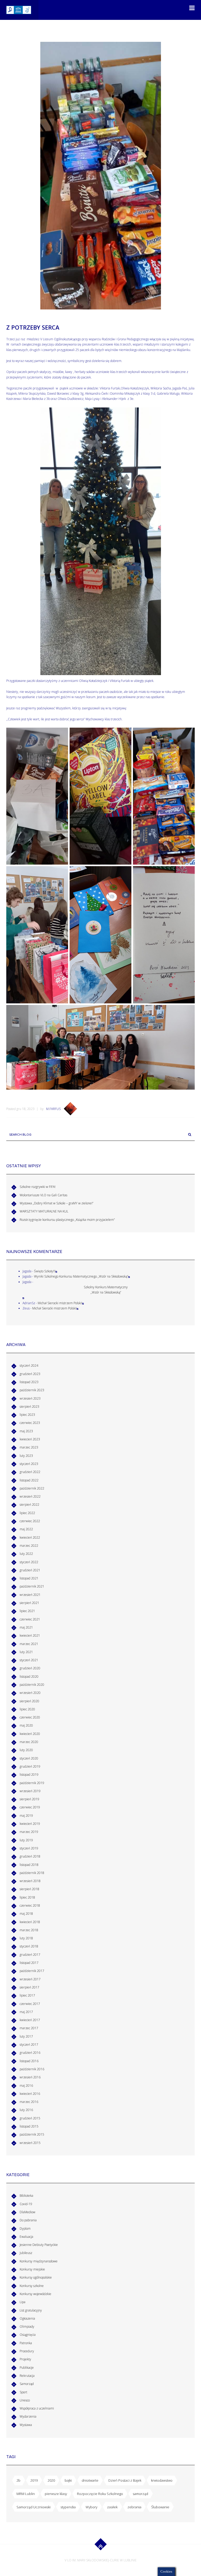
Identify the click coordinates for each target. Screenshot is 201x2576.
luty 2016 (26, 2110)
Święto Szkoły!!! (45, 1271)
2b (18, 2480)
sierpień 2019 (29, 1799)
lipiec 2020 (27, 1709)
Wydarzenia (28, 2416)
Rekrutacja (27, 2376)
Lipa (23, 2302)
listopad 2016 (29, 2061)
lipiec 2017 (27, 1995)
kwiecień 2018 (30, 1922)
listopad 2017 (29, 1963)
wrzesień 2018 (30, 1881)
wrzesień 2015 (30, 2143)
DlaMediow (27, 2212)
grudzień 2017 (30, 1955)
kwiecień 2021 (30, 1635)
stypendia (68, 2507)
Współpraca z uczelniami (37, 2408)
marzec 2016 (29, 2102)
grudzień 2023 (30, 1374)
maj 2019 (26, 1816)
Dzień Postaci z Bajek (125, 2480)
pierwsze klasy (56, 2494)
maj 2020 (26, 1725)
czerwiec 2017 (30, 2004)
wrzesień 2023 (30, 1398)
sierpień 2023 (29, 1407)
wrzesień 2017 (30, 1979)
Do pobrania (28, 2220)
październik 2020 (32, 1685)
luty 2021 (26, 1652)
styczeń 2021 (29, 1660)
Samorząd (27, 2384)
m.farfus (53, 1109)
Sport (23, 2392)
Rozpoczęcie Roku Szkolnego (100, 2494)
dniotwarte (90, 2480)
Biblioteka (26, 2196)
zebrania (134, 2507)
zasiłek (112, 2507)
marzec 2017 (29, 2028)
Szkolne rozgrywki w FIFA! (38, 1187)
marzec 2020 (29, 1742)
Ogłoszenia (27, 2318)
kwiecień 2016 (30, 2094)
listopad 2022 (29, 1480)
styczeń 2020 (29, 1758)
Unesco (25, 2400)
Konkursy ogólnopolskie (36, 2277)
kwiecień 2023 (30, 1439)
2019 (34, 2480)
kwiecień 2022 (30, 1537)
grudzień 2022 (30, 1472)
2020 (51, 2480)
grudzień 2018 (30, 1856)
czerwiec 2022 (30, 1521)
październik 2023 (32, 1390)
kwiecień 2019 (30, 1824)
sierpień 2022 (29, 1505)
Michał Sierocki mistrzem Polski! (60, 1303)
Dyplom (25, 2229)
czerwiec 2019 (30, 1807)
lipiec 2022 (27, 1513)
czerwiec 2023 (30, 1423)
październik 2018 (32, 1873)
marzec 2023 (29, 1447)
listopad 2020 (29, 1677)
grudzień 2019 (30, 1766)
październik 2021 (32, 1586)
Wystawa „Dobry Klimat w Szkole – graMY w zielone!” (57, 1203)
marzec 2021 (29, 1644)
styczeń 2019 (29, 1848)
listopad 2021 (29, 1578)
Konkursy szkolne (32, 2286)
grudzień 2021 (30, 1570)
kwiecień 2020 (30, 1734)
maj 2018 (26, 1914)
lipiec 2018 (27, 1897)
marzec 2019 (29, 1832)
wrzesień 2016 (30, 2077)
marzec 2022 (29, 1546)
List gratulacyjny (31, 2310)
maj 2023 (26, 1431)
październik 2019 (32, 1783)
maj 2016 (26, 2086)
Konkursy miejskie (32, 2269)
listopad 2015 (29, 2126)
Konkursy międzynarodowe (39, 2261)
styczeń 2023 (29, 1464)
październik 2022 (32, 1488)
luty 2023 (26, 1456)
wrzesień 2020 (30, 1693)
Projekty (25, 2359)
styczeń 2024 (29, 1365)
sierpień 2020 (29, 1701)
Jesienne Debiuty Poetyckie (39, 2245)
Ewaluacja (26, 2237)
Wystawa (26, 2425)
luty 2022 (26, 1554)
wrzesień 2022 (30, 1496)
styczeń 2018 (29, 1946)
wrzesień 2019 (30, 1791)
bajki (68, 2480)
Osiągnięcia (28, 2335)
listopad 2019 (29, 1775)
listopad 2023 (29, 1382)
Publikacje (27, 2368)
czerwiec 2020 (30, 1717)
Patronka (26, 2343)
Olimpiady (27, 2327)
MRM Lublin (26, 2494)
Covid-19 (26, 2204)
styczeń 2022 (29, 1562)
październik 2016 (32, 2069)
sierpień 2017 (29, 1987)
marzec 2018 (29, 1930)
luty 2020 (26, 1750)
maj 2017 (26, 2012)
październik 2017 (32, 1971)
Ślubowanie (160, 2507)
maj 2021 (26, 1627)
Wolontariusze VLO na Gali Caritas (43, 1195)
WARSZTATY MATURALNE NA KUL (44, 1211)
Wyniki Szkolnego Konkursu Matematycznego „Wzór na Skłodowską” (81, 1276)
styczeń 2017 (29, 2045)
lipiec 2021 (27, 1611)
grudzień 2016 (30, 2053)
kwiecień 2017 (30, 2020)
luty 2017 (26, 2036)
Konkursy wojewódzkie (35, 2294)
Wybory (91, 2507)
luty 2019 (26, 1840)
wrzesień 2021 (30, 1595)
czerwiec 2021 (30, 1619)
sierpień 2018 (29, 1889)
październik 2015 (32, 2134)
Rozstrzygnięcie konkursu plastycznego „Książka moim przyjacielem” (67, 1220)
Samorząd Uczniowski (33, 2507)
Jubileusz (26, 2253)
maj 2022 (26, 1529)
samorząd (140, 2494)
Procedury (27, 2351)
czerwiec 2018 (30, 1905)
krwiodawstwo (162, 2480)
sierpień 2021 (29, 1603)
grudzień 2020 (30, 1668)
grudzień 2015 (30, 2118)
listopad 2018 (29, 1865)
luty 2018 (26, 1938)
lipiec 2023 (27, 1415)
